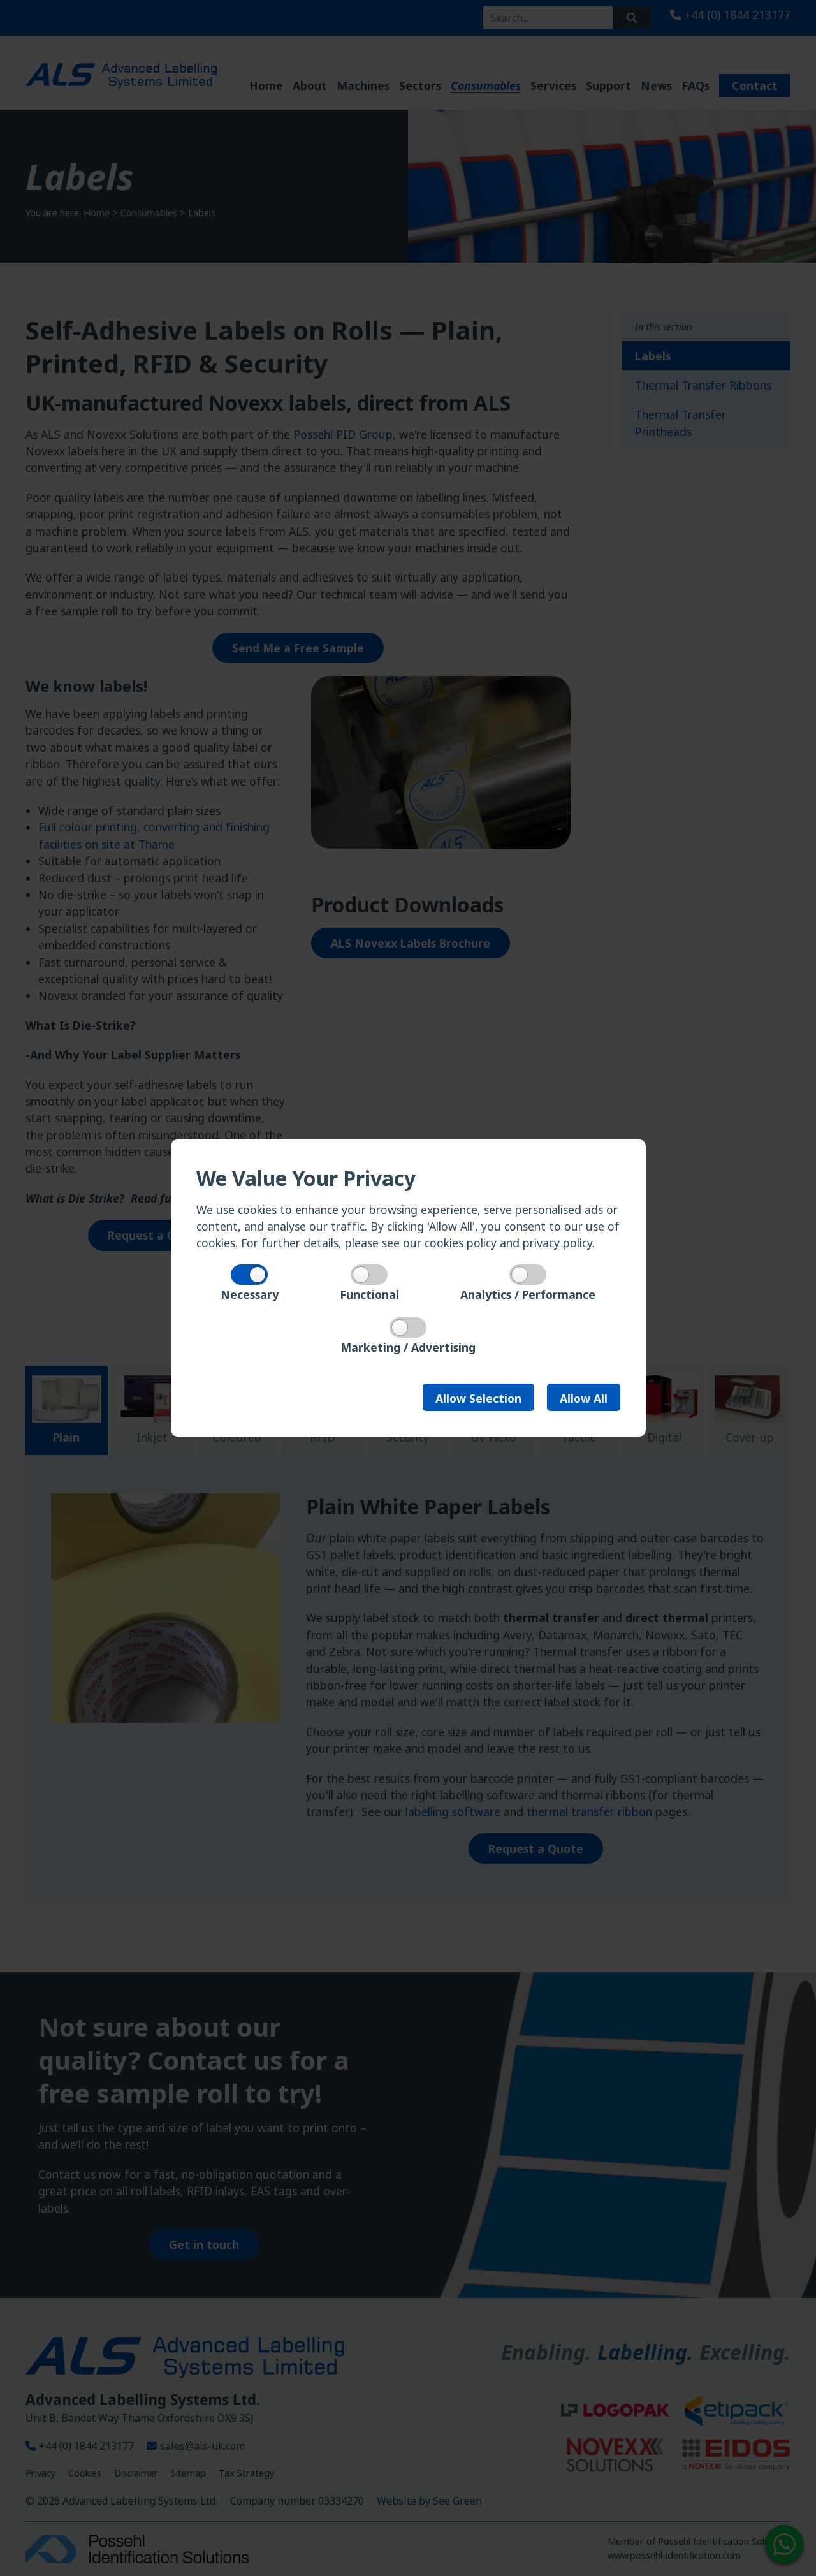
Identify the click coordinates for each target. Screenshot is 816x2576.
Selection (478, 1398)
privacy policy (557, 1243)
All (584, 1398)
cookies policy (461, 1243)
